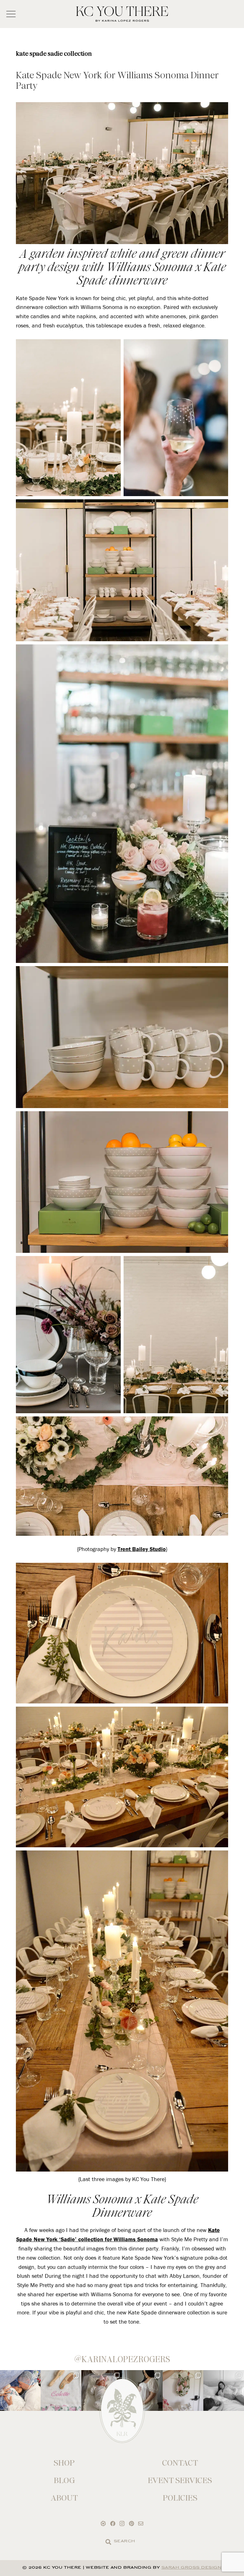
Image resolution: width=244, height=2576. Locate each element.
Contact (180, 2463)
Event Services (180, 2480)
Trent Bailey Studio (142, 1549)
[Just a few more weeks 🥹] (224, 2390)
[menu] (11, 14)
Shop (64, 2463)
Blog (64, 2480)
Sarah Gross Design (192, 2568)
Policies (180, 2498)
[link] (108, 2542)
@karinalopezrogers (122, 2359)
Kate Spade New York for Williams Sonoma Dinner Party (117, 80)
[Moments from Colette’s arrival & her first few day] (20, 2390)
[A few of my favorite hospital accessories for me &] (61, 2390)
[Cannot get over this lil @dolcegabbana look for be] (183, 2390)
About (64, 2498)
